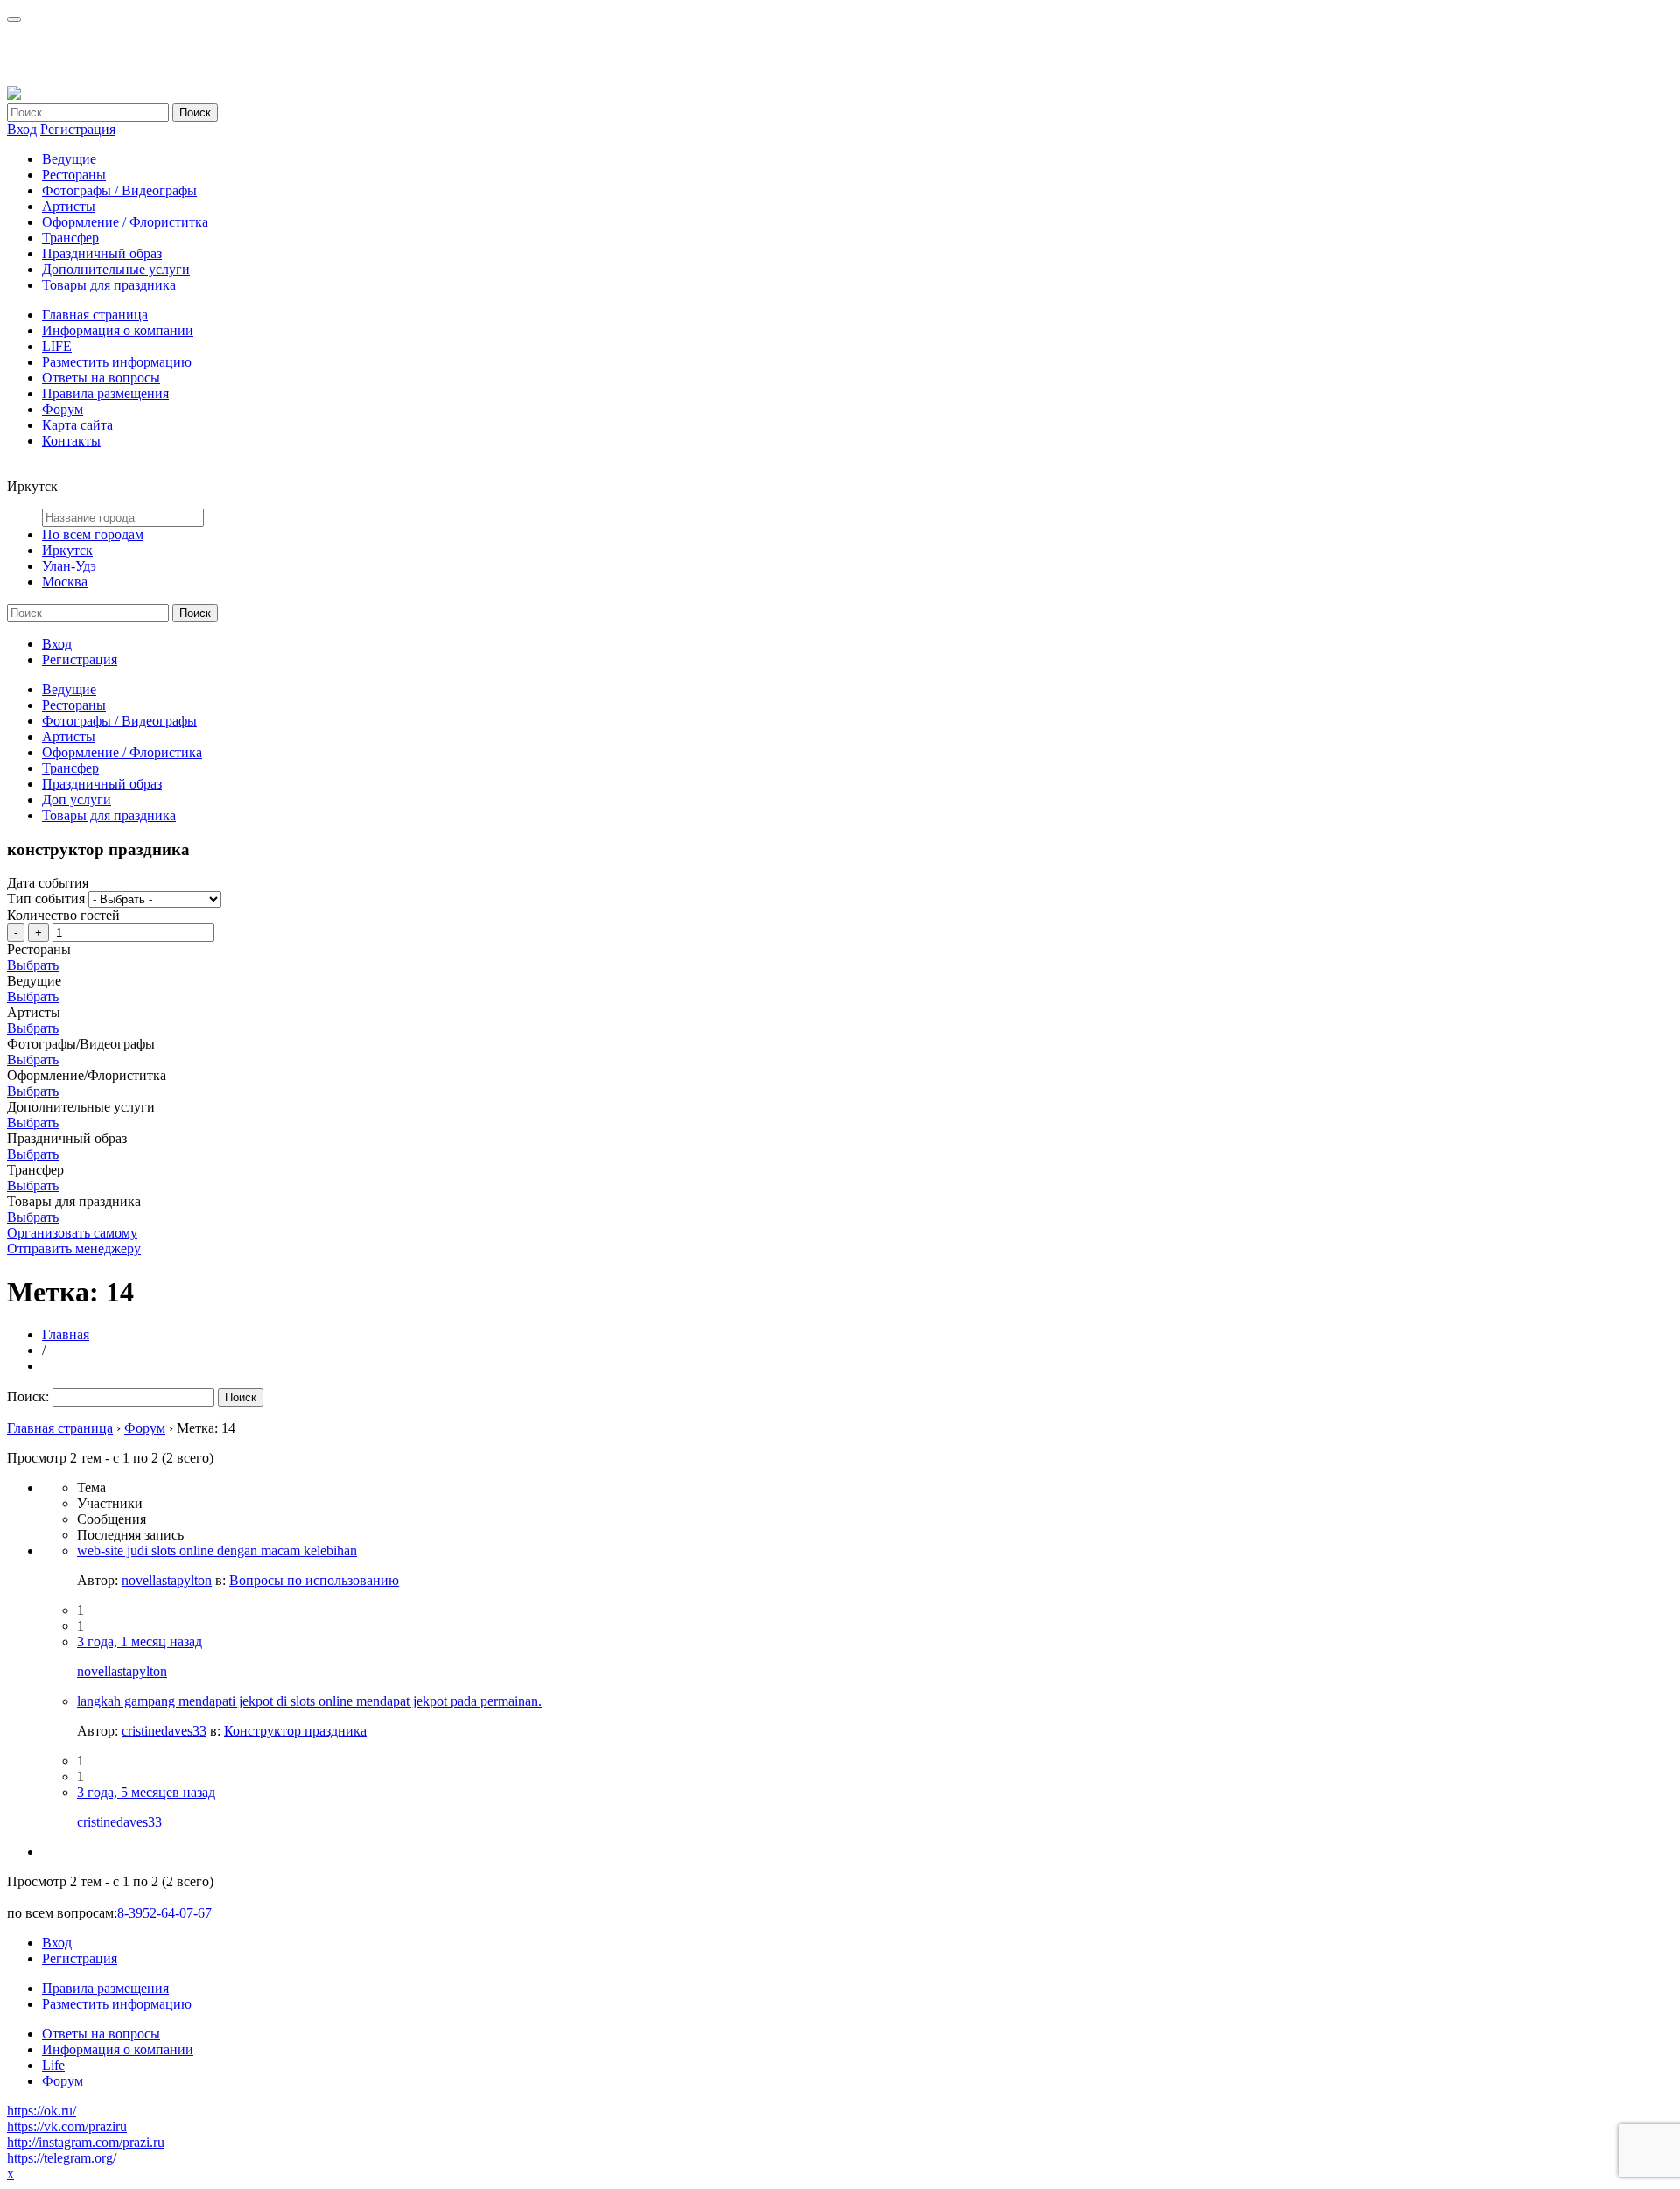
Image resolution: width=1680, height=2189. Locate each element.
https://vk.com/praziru (67, 2126)
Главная (66, 1334)
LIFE (57, 346)
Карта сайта (77, 425)
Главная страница (95, 315)
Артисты (69, 206)
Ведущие (69, 159)
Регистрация (78, 129)
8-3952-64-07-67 (164, 1913)
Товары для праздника (109, 285)
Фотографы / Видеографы (119, 190)
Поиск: (28, 1396)
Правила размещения (105, 393)
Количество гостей (63, 915)
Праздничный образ (102, 253)
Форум (63, 409)
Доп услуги (77, 800)
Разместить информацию (117, 362)
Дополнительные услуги (116, 269)
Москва (65, 582)
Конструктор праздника (295, 1731)
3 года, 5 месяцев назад (146, 1792)
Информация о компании (118, 330)
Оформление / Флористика (122, 752)
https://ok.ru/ (42, 2111)
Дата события (48, 883)
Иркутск (67, 550)
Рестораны (74, 175)
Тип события (46, 898)
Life (53, 2065)
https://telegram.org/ (62, 2158)
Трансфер (70, 238)
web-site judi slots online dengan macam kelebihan (217, 1551)
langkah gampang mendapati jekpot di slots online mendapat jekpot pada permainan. (309, 1701)
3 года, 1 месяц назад (140, 1642)
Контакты (71, 441)
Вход (22, 129)
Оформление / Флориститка (125, 222)
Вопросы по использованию (314, 1580)
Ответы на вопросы (101, 378)
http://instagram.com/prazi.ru (86, 2142)
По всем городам (93, 534)
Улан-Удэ (69, 566)
